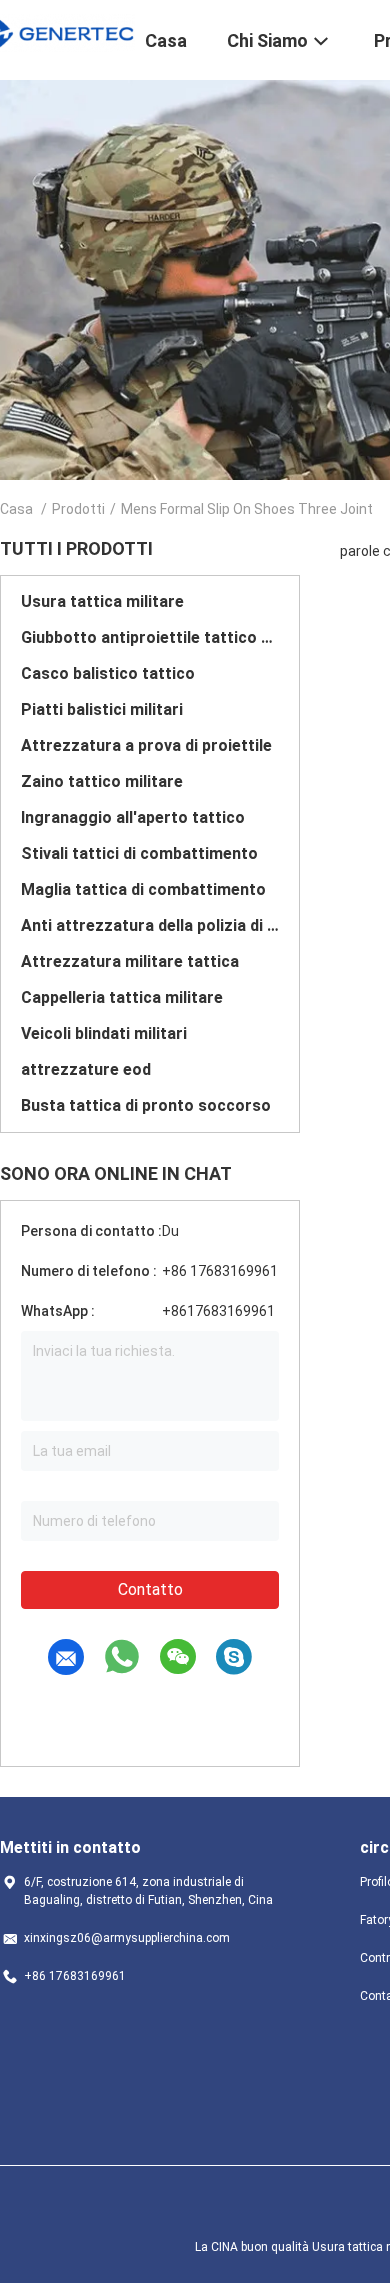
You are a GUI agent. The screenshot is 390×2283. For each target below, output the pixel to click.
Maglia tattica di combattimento (143, 889)
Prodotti (78, 509)
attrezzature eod (86, 1069)
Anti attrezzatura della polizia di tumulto (150, 925)
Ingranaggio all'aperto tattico (133, 817)
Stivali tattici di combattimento (139, 853)
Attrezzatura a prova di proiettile (146, 745)
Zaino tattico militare (102, 781)
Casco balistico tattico (108, 673)
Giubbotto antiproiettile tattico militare (150, 637)
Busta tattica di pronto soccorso (146, 1105)
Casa (16, 509)
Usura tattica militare (102, 601)
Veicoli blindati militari (104, 1033)
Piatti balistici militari (102, 709)
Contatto (150, 1589)
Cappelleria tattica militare (122, 997)
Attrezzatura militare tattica (130, 961)
